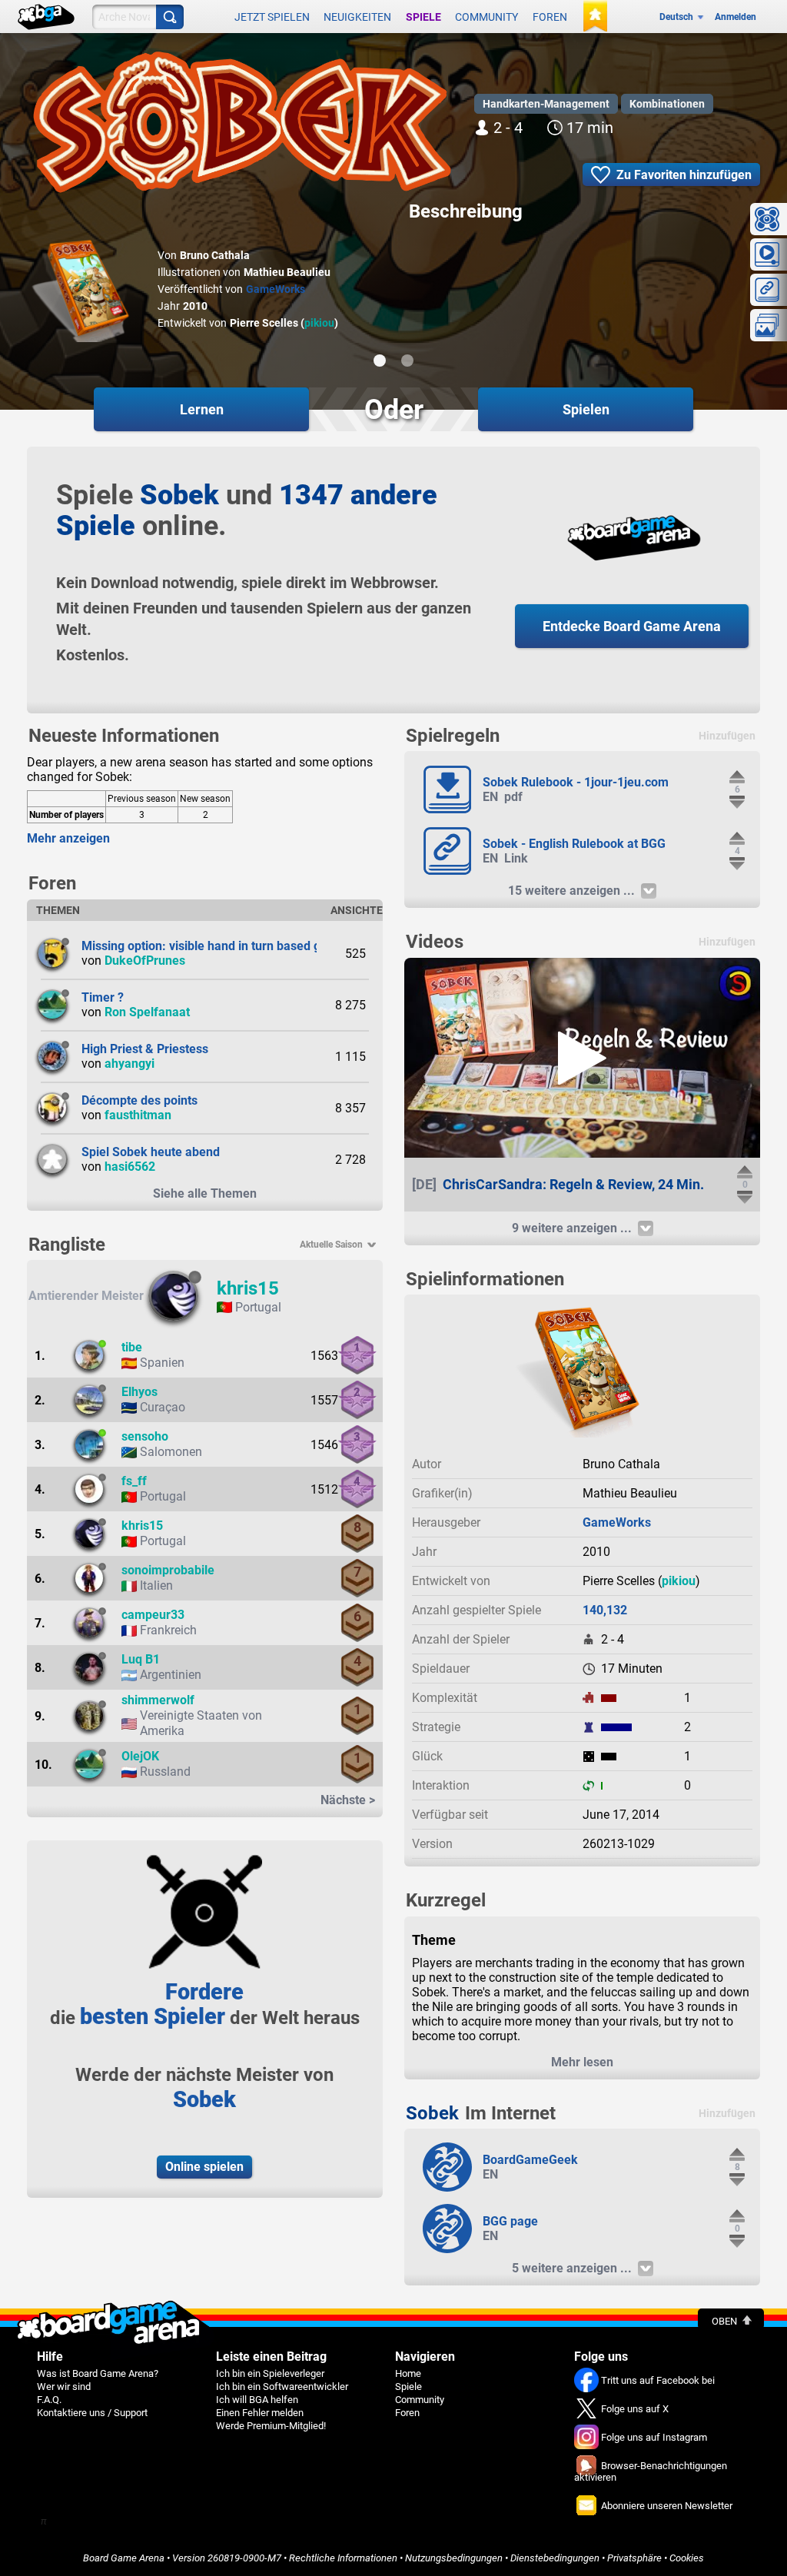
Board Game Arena (124, 2558)
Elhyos (139, 1392)
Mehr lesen (582, 2062)
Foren (550, 17)
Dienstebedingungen (555, 2558)
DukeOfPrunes (145, 961)
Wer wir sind (64, 2387)
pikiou (319, 323)
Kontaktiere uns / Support (92, 2413)
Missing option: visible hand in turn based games (216, 946)
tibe (132, 1347)
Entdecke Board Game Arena (632, 626)
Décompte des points (139, 1100)
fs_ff (134, 1481)
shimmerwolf (158, 1700)
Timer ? (103, 997)
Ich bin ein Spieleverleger (270, 2373)
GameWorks (276, 289)
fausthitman (138, 1115)
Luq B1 (141, 1659)
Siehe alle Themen (205, 1193)
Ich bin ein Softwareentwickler (282, 2387)
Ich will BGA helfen (257, 2400)
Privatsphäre (634, 2558)
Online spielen (204, 2167)
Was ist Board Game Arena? (98, 2373)
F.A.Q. (49, 2400)
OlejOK (140, 1756)
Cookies (687, 2558)
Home (408, 2373)
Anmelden (736, 17)
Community (486, 17)
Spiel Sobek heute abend (151, 1152)
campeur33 (153, 1615)
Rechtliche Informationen (343, 2558)
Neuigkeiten (357, 17)
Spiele (423, 17)
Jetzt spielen (272, 17)
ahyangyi (130, 1064)
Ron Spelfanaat (147, 1012)
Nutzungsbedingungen (454, 2558)
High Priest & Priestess (145, 1049)
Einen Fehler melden (260, 2413)
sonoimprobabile (168, 1570)
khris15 (248, 1288)
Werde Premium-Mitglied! (271, 2426)
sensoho (145, 1436)
